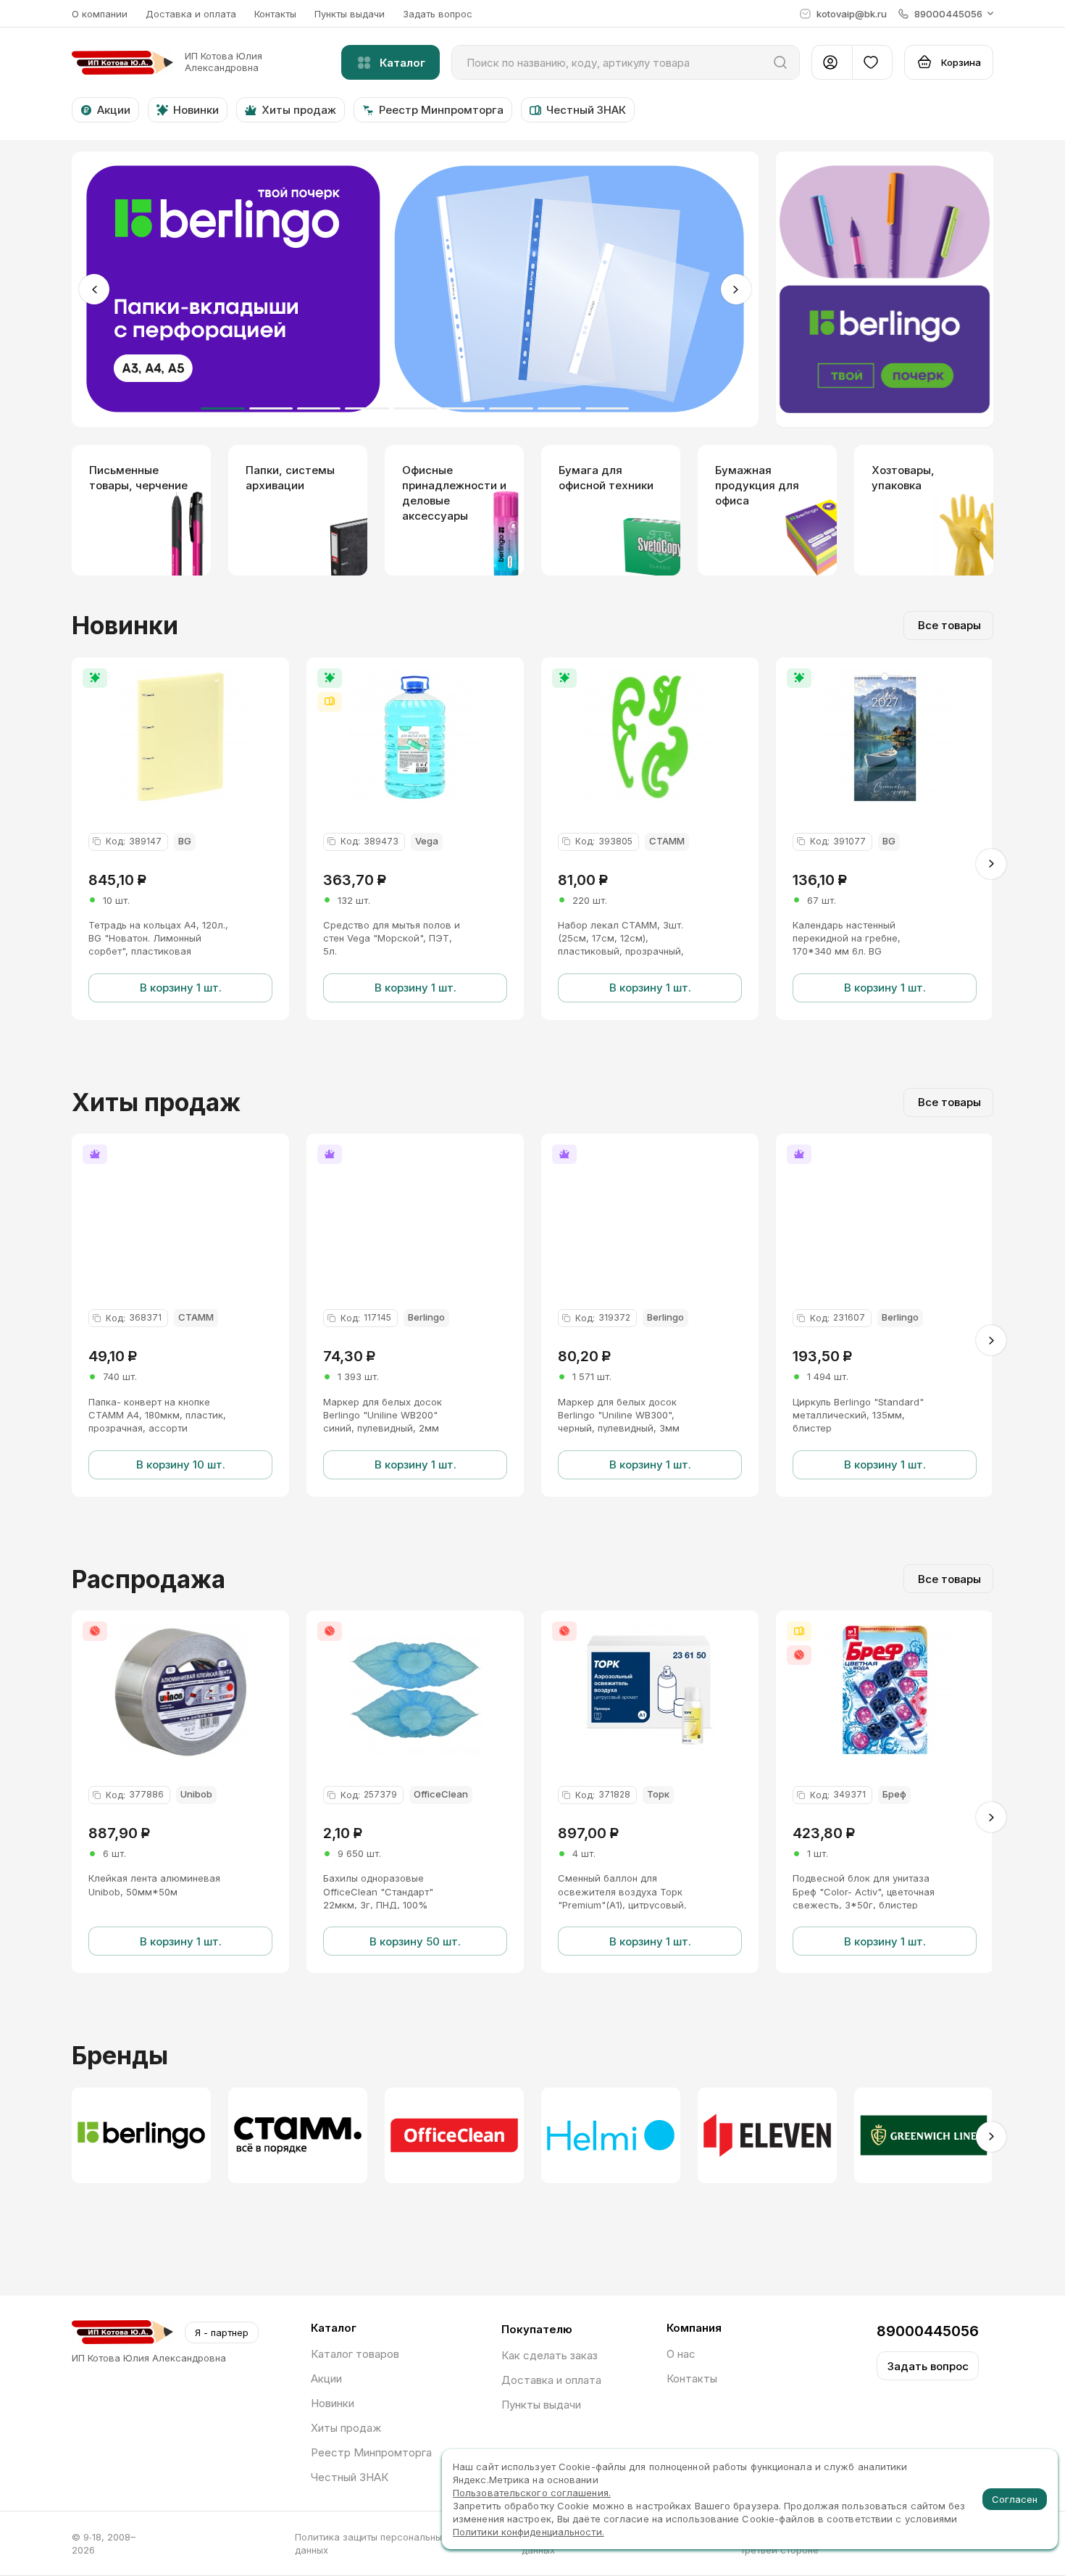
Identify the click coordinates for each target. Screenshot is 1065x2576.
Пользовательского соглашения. (532, 2493)
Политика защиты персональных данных (371, 2543)
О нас (681, 2354)
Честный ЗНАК (350, 2477)
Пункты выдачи (350, 14)
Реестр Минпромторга (371, 2452)
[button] (946, 14)
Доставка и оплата (191, 14)
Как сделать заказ (550, 2355)
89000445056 (928, 2331)
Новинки (333, 2403)
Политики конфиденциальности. (529, 2532)
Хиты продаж (346, 2428)
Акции (326, 2378)
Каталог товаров (355, 2354)
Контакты (275, 14)
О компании (100, 14)
